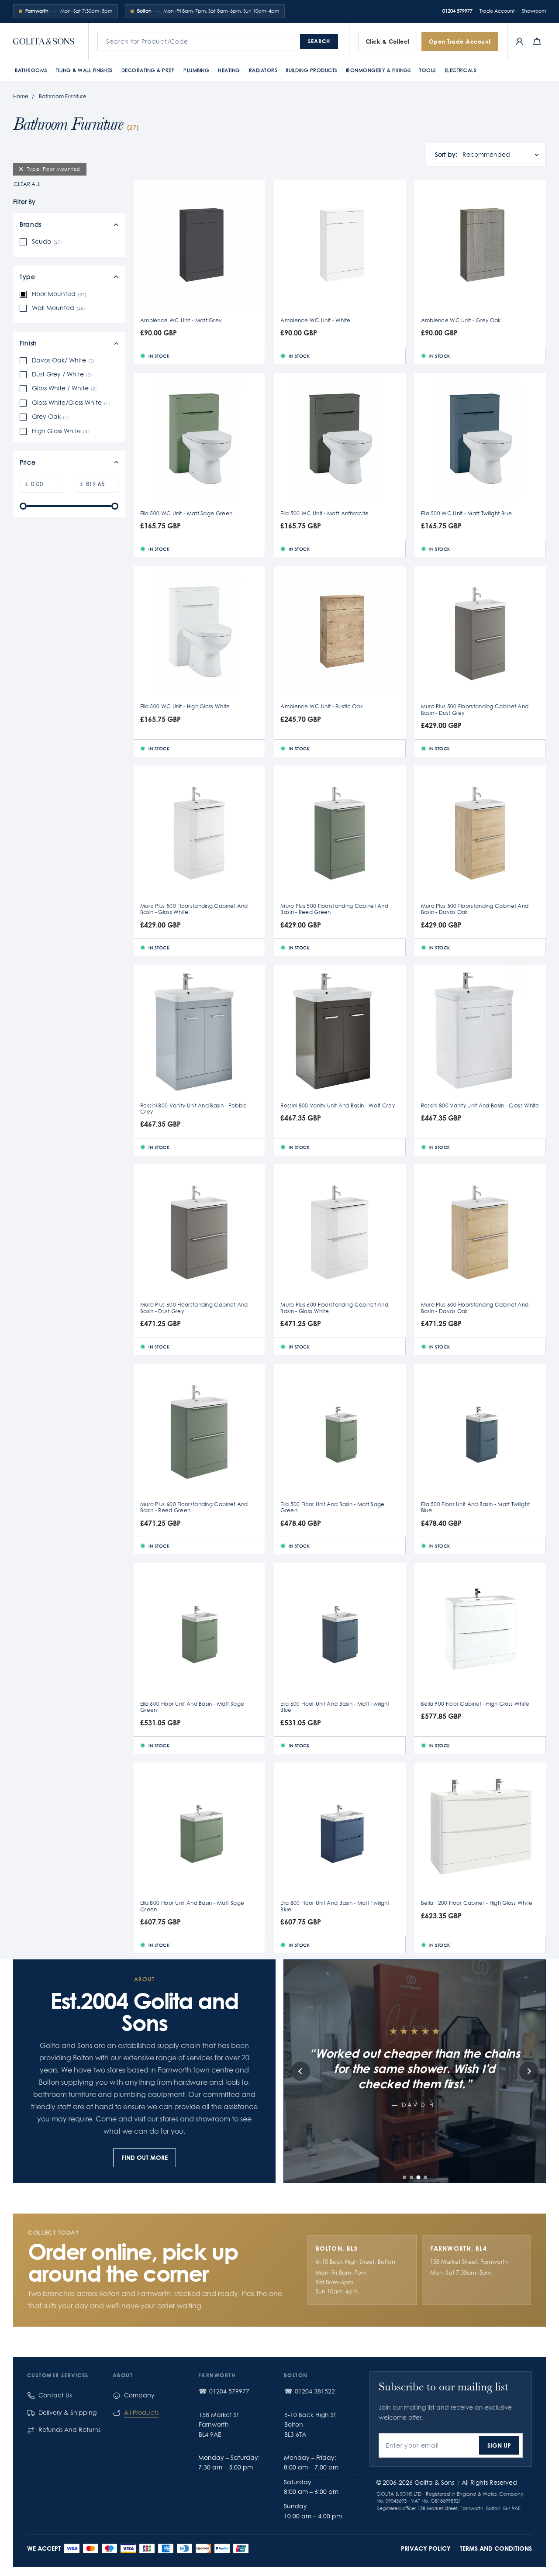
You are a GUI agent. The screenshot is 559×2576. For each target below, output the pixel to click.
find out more (145, 2157)
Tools (428, 70)
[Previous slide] (300, 2071)
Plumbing (196, 70)
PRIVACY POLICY (426, 2548)
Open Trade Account (460, 41)
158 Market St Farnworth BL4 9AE (219, 2425)
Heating (229, 70)
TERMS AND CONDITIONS (496, 2548)
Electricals (461, 70)
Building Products (311, 70)
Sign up (499, 2445)
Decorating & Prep (148, 70)
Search (319, 41)
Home (21, 96)
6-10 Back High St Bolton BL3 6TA (310, 2425)
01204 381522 (315, 2391)
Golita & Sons (434, 2483)
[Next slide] (529, 2071)
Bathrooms (31, 70)
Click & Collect (388, 41)
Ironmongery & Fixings (378, 70)
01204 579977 (457, 11)
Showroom (534, 11)
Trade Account (497, 11)
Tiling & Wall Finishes (84, 70)
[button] (404, 2177)
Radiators (263, 70)
